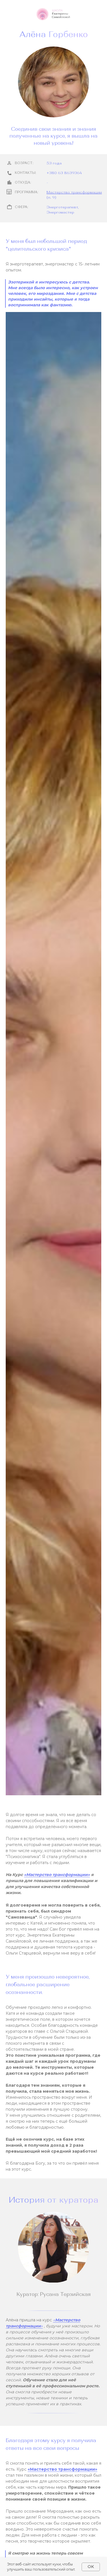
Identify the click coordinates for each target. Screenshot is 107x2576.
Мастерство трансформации (74, 192)
